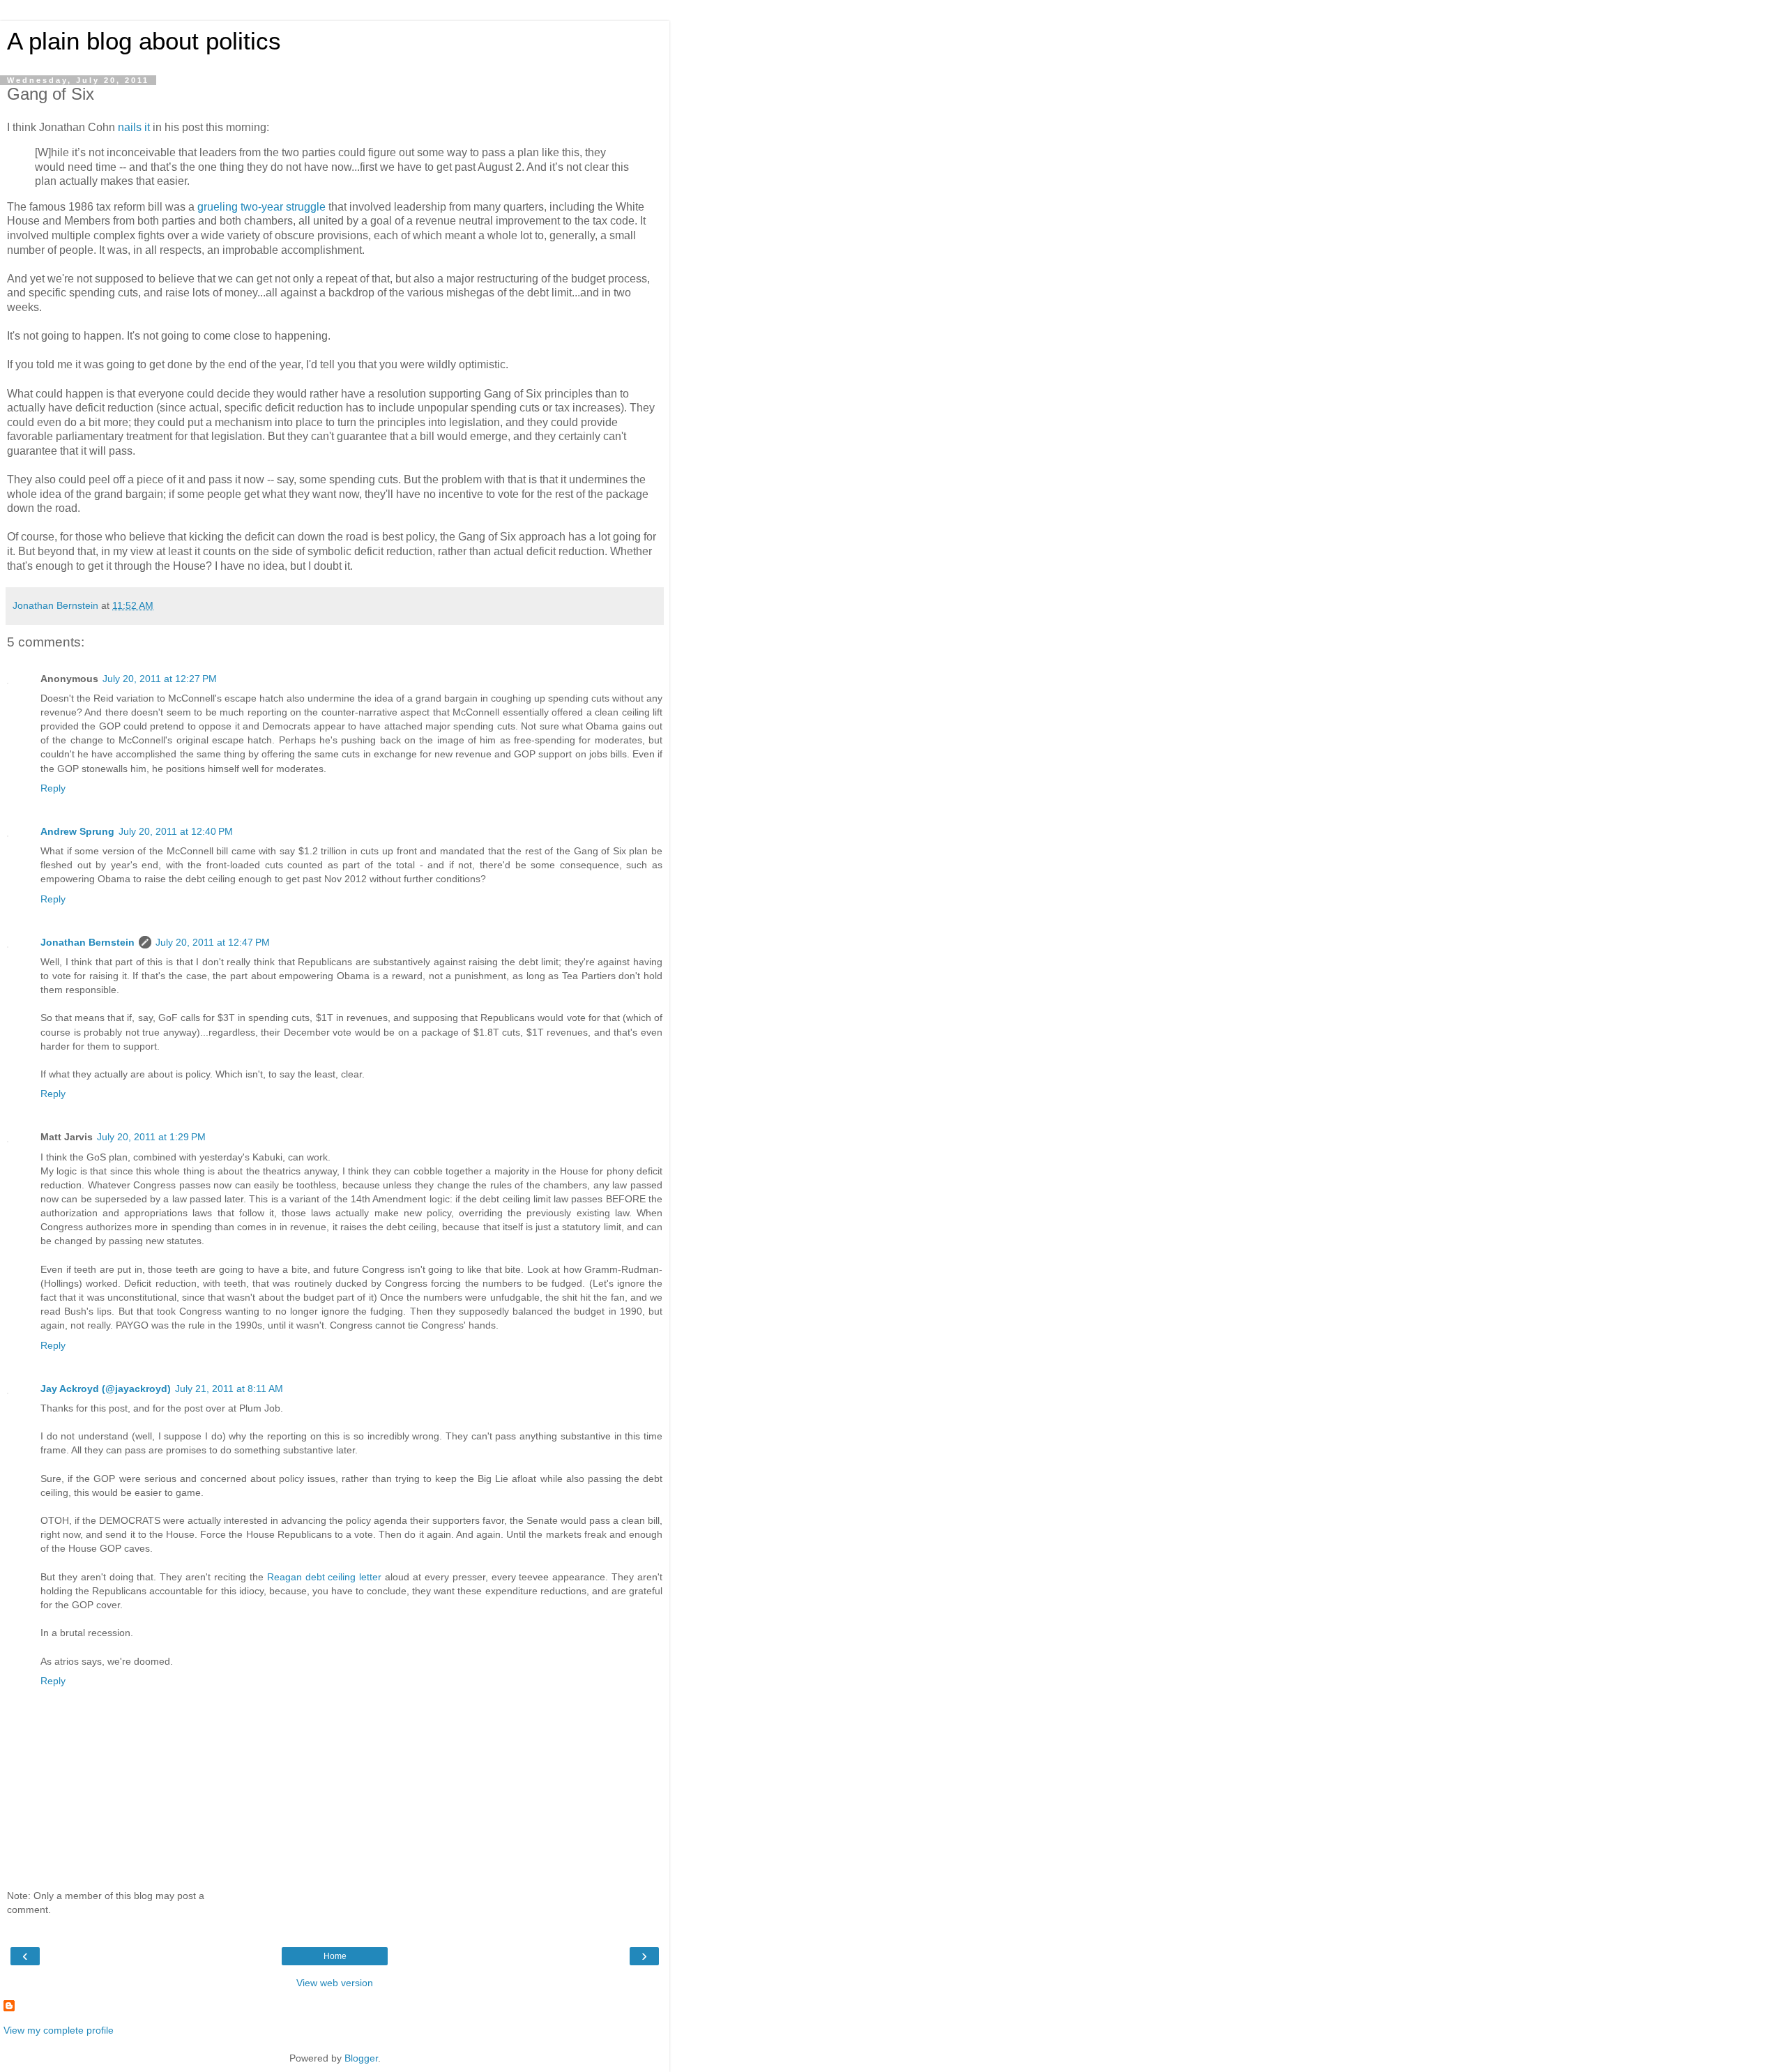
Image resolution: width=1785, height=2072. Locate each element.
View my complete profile (59, 2030)
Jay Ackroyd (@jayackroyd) (106, 1389)
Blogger (361, 2058)
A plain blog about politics (144, 41)
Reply (53, 788)
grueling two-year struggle (261, 207)
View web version (335, 1983)
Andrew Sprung (77, 831)
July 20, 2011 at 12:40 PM (176, 831)
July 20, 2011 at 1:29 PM (151, 1137)
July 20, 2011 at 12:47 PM (213, 942)
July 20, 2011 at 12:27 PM (160, 679)
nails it (134, 127)
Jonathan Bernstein (88, 942)
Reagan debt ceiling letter (325, 1577)
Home (335, 1956)
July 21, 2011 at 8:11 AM (229, 1389)
